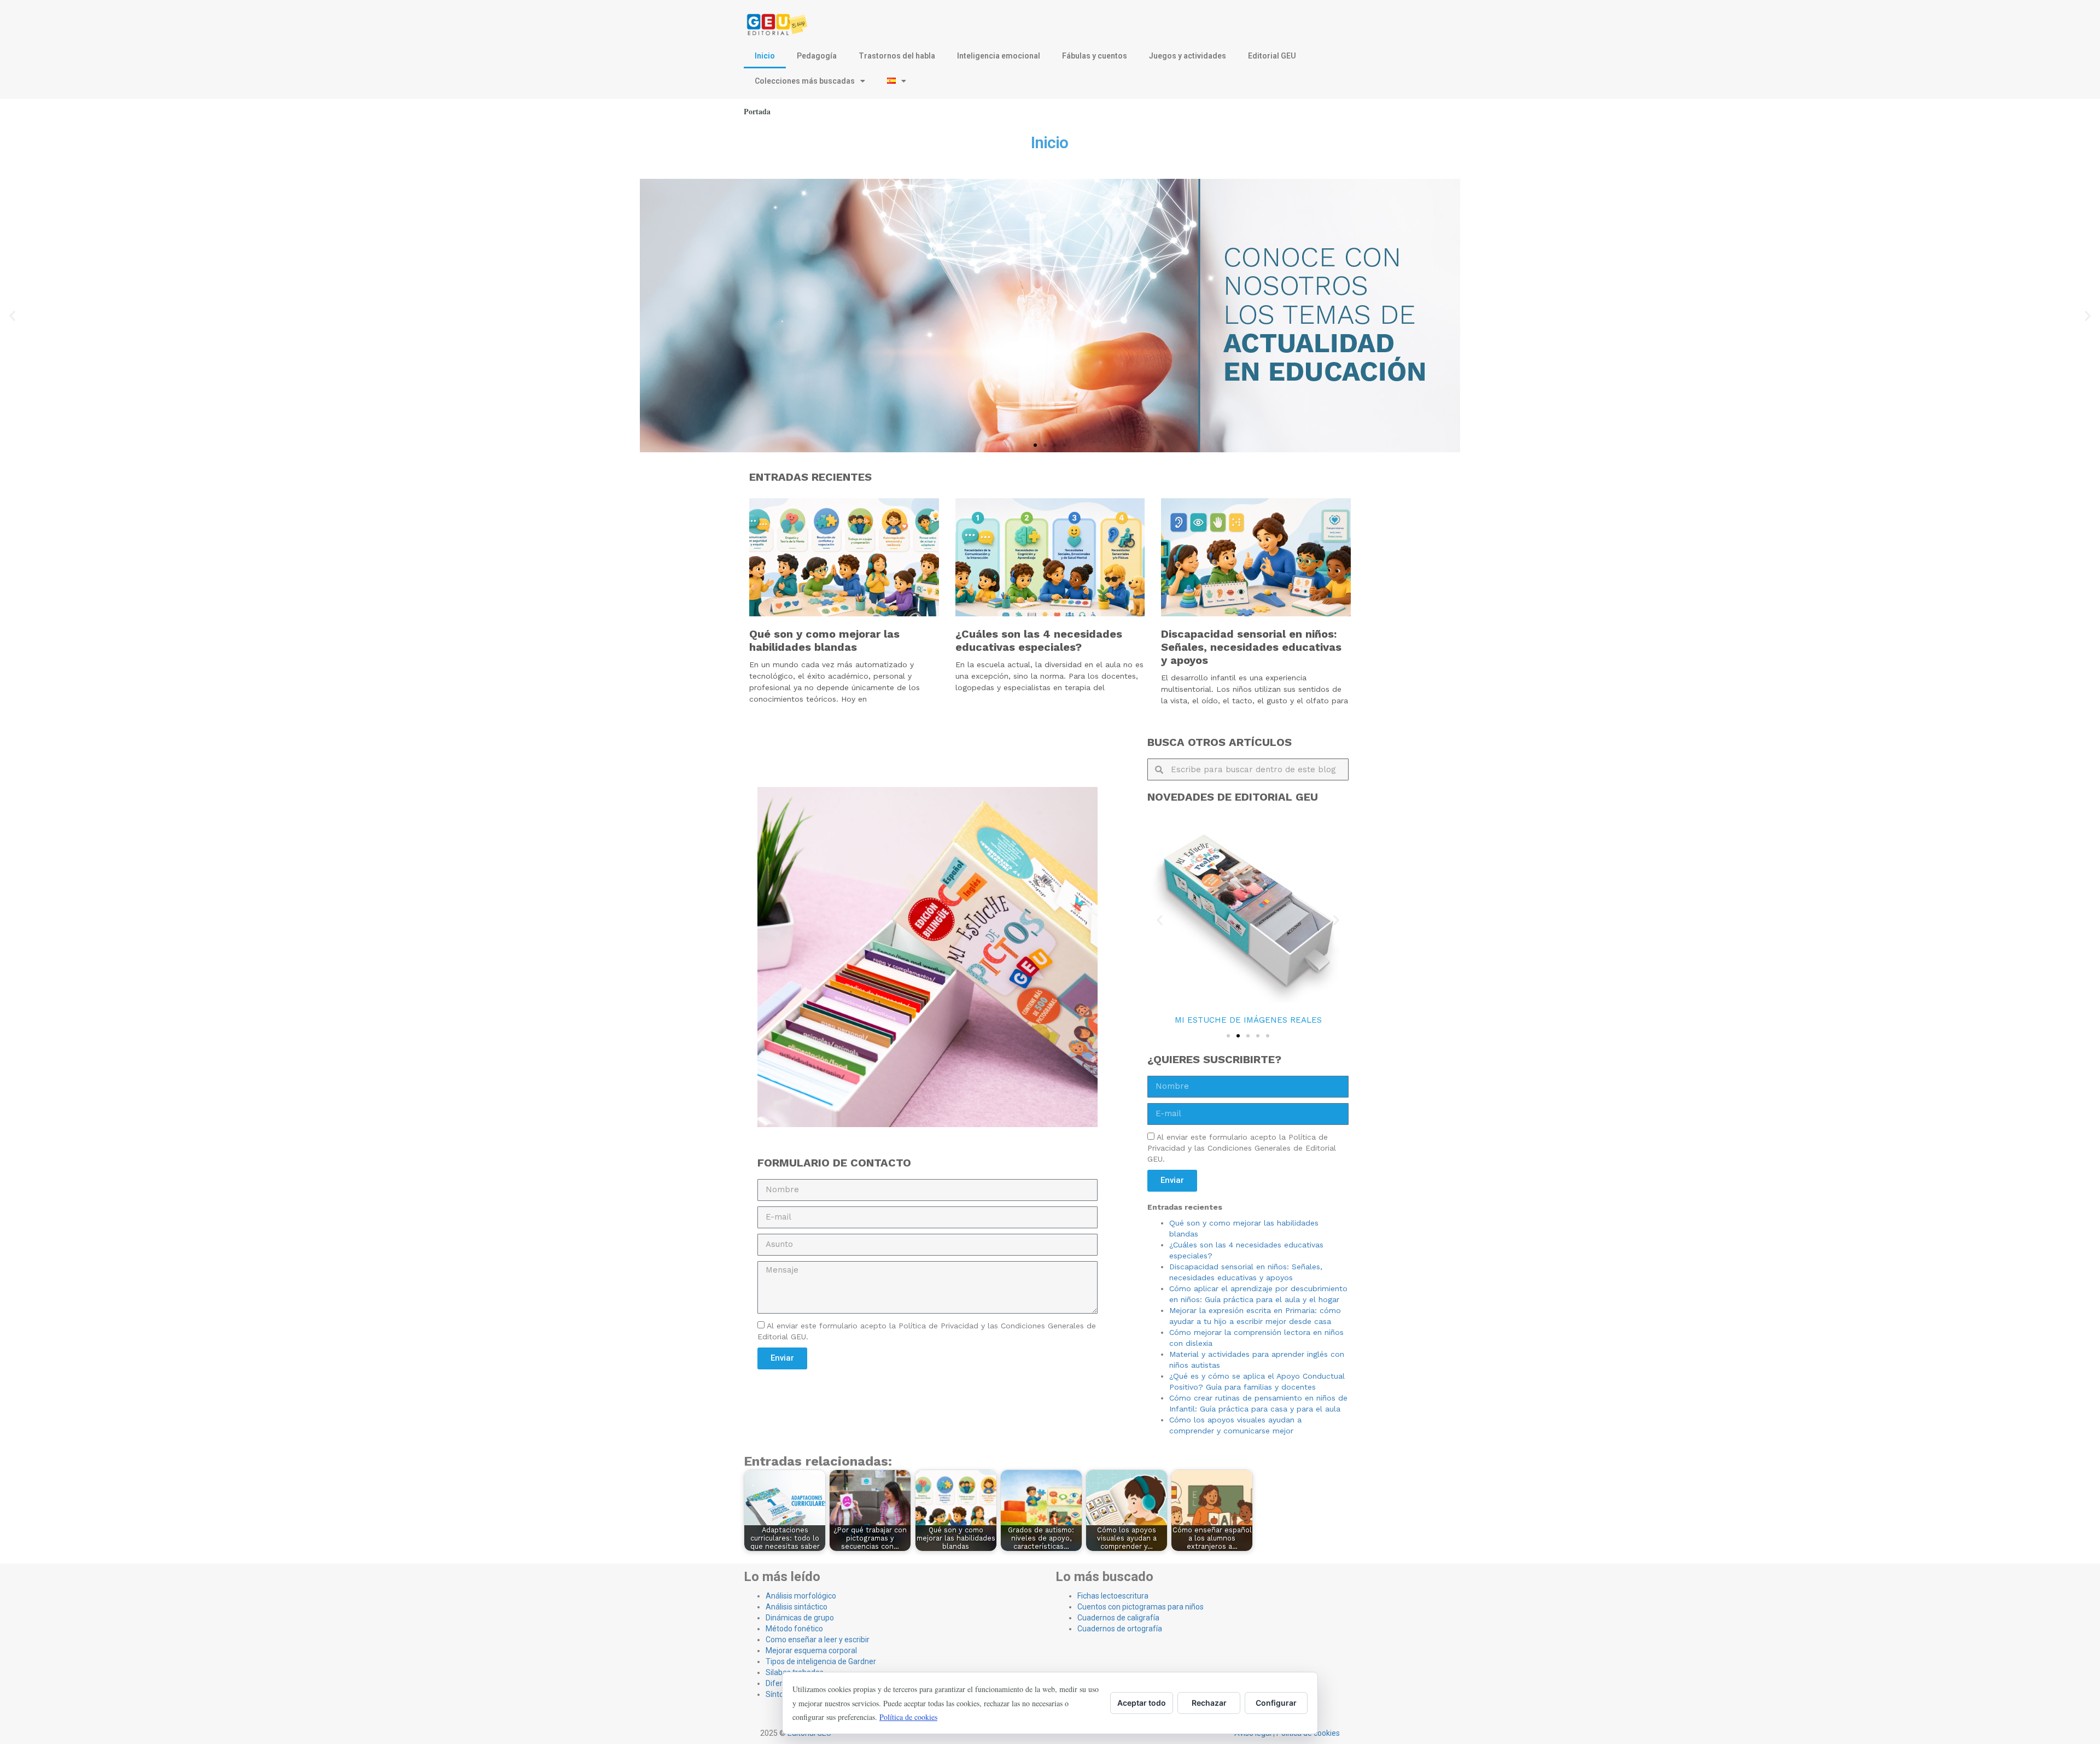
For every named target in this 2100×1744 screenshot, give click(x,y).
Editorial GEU (1272, 56)
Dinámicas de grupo (800, 1618)
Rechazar (1209, 1703)
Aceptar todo (1142, 1703)
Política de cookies (908, 1717)
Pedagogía (817, 56)
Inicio (765, 56)
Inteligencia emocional (999, 56)
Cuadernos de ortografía (1120, 1629)
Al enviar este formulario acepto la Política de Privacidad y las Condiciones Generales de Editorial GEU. (1242, 1148)
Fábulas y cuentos (1095, 56)
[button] (12, 316)
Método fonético (794, 1629)
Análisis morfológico (801, 1596)
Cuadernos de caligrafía (1118, 1618)
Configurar (1276, 1703)
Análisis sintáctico (797, 1607)
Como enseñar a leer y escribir (818, 1640)
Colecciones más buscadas (805, 81)
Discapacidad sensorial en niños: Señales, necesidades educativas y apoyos (1251, 647)
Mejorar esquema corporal (811, 1650)
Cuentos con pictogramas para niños (1141, 1607)
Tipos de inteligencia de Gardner (821, 1661)
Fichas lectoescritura (1113, 1596)
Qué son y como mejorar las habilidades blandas (824, 640)
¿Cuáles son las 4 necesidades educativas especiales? (1039, 640)
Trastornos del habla (897, 56)
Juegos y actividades (1188, 56)
